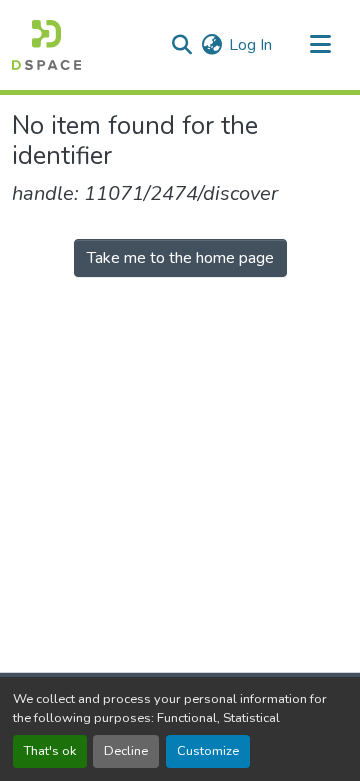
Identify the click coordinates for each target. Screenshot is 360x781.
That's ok (50, 751)
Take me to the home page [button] (180, 258)
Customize (208, 751)
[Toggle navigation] (320, 45)
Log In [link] (250, 45)
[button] (46, 45)
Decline (126, 751)
